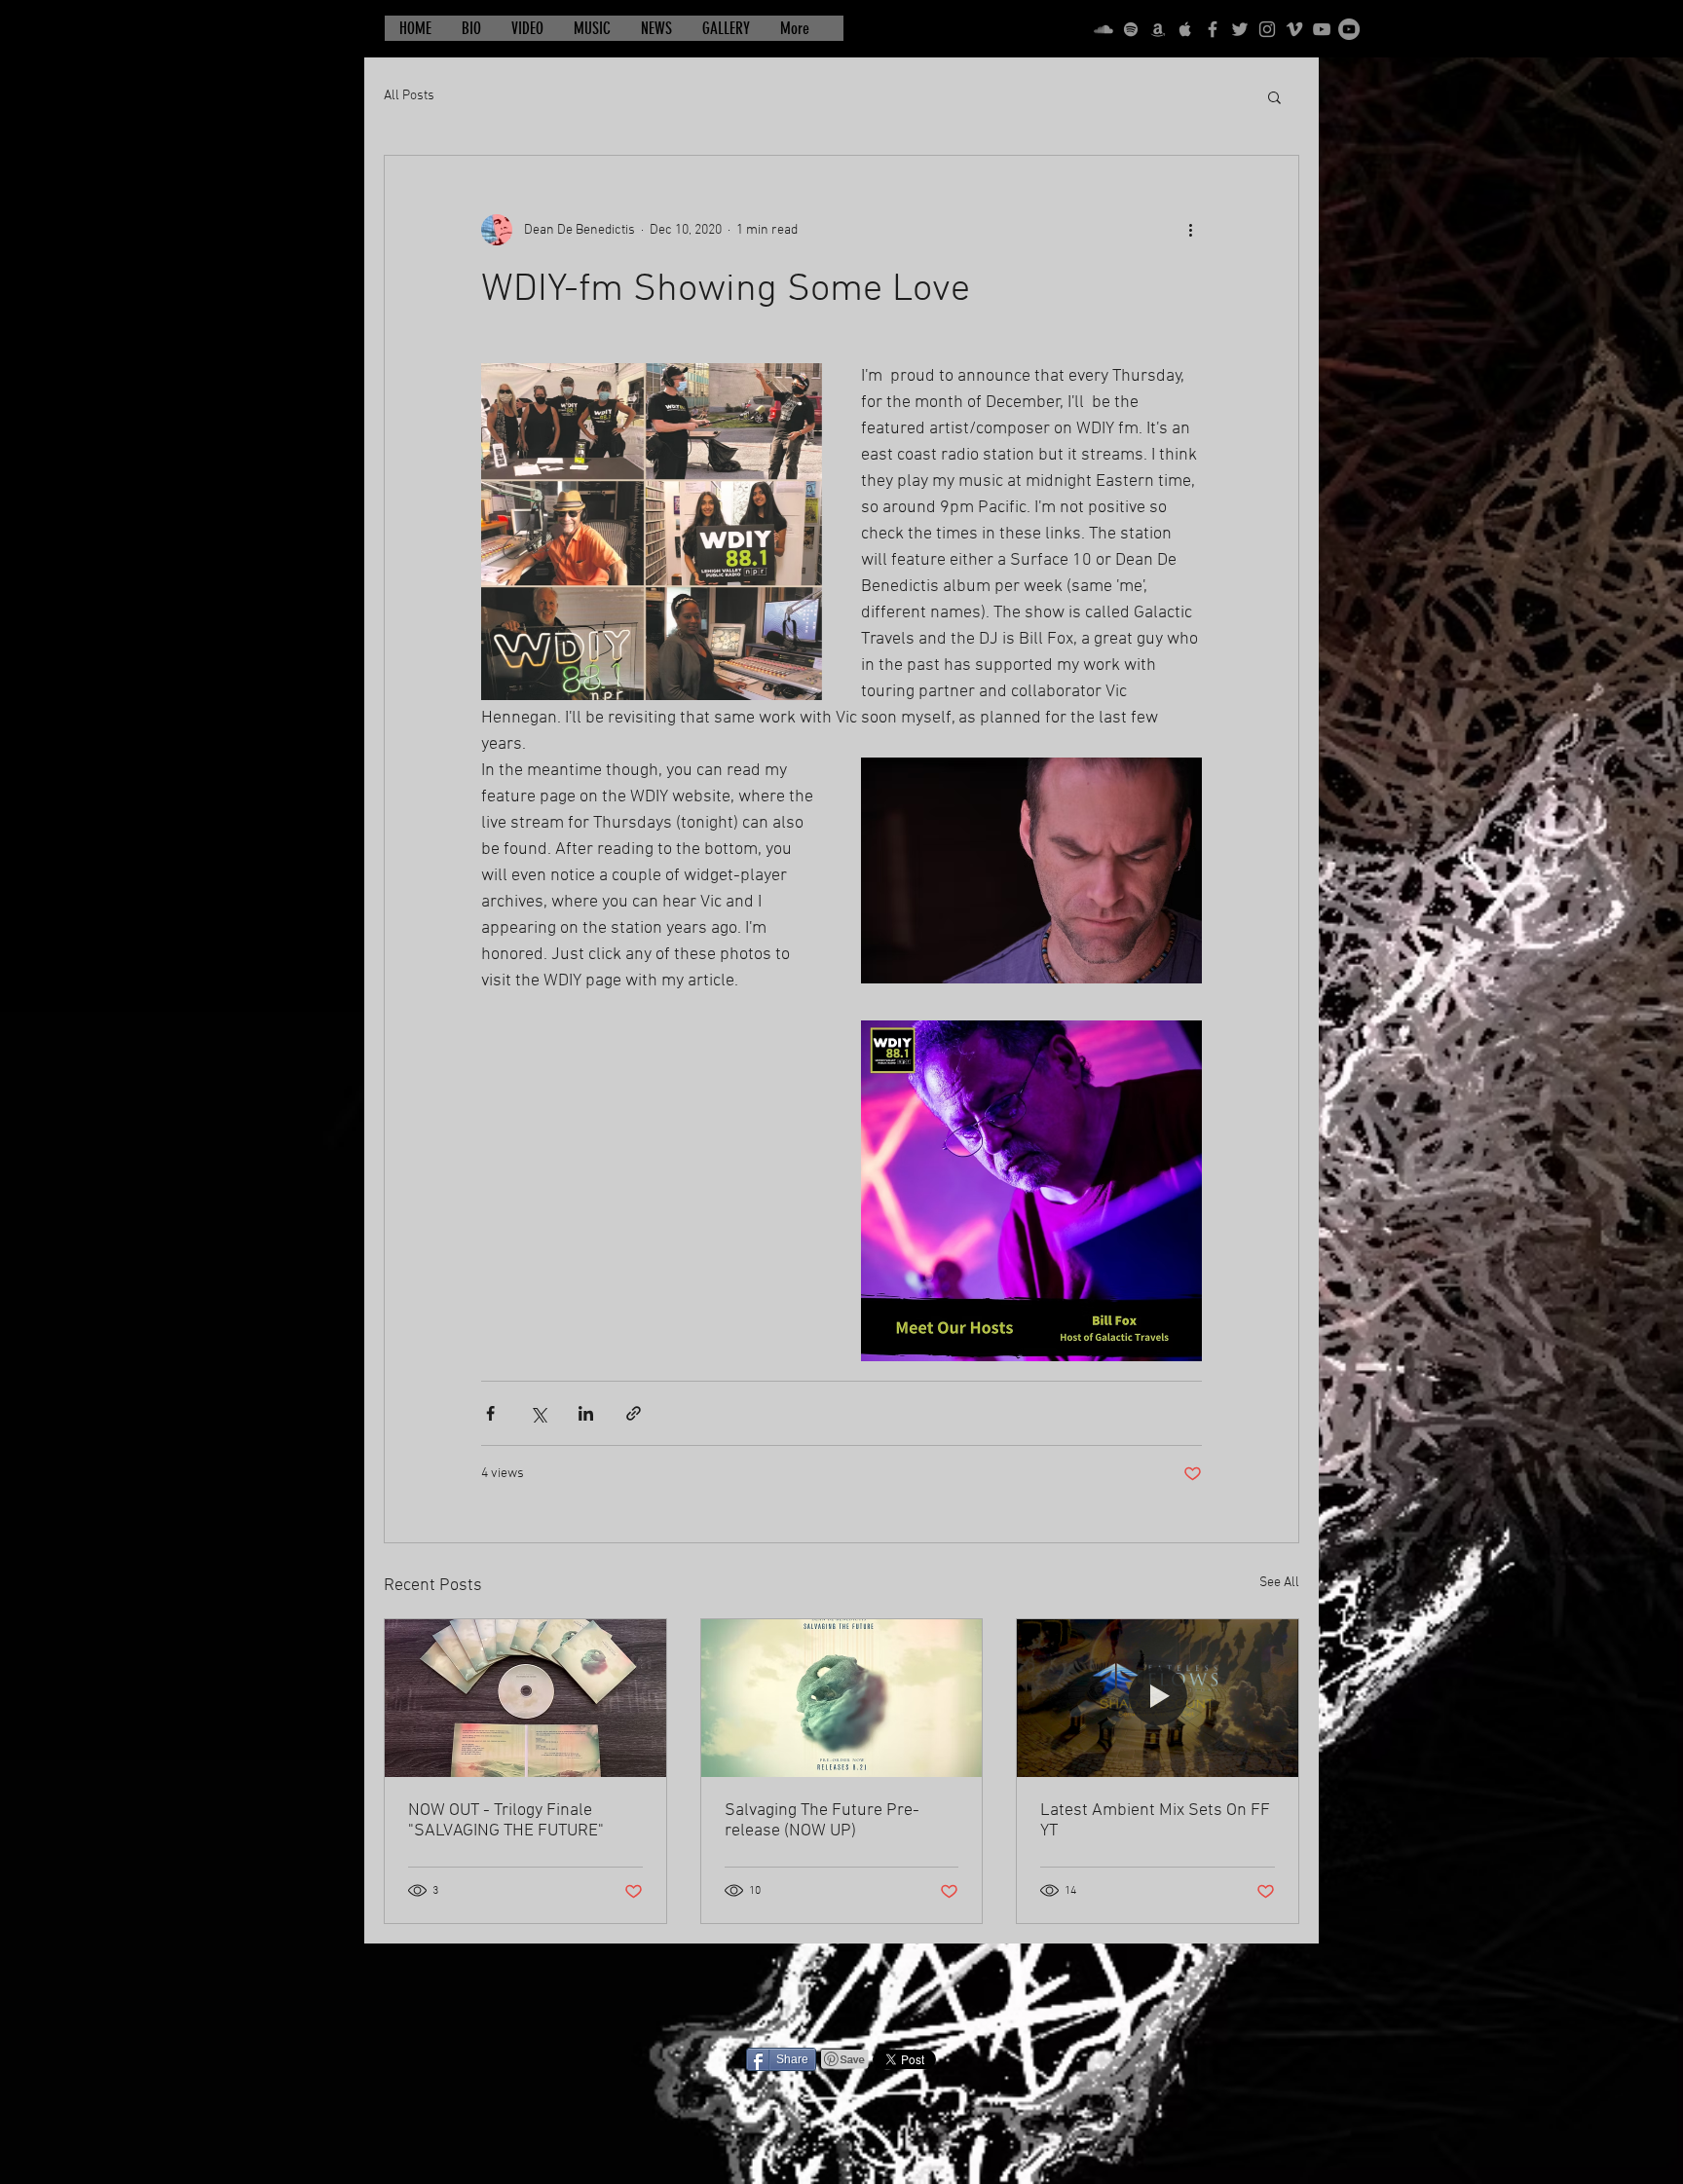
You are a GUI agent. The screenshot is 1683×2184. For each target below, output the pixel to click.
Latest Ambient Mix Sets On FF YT (1155, 1821)
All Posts (409, 96)
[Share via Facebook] (490, 1413)
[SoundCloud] (1103, 29)
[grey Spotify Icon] (1131, 29)
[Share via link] (634, 1413)
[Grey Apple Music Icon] (1185, 29)
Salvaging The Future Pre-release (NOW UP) (822, 1821)
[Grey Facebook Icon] (1213, 29)
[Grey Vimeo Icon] (1294, 29)
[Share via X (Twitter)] (538, 1413)
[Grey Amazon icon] (1158, 29)
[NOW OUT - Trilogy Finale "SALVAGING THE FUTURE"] (525, 1698)
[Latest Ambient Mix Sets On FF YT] (1158, 1698)
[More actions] (1190, 230)
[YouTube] (1322, 29)
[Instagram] (1267, 29)
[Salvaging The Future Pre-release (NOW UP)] (842, 1698)
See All (1279, 1583)
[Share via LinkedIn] (586, 1413)
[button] (1274, 96)
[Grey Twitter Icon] (1240, 29)
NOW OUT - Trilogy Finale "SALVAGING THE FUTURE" (506, 1821)
